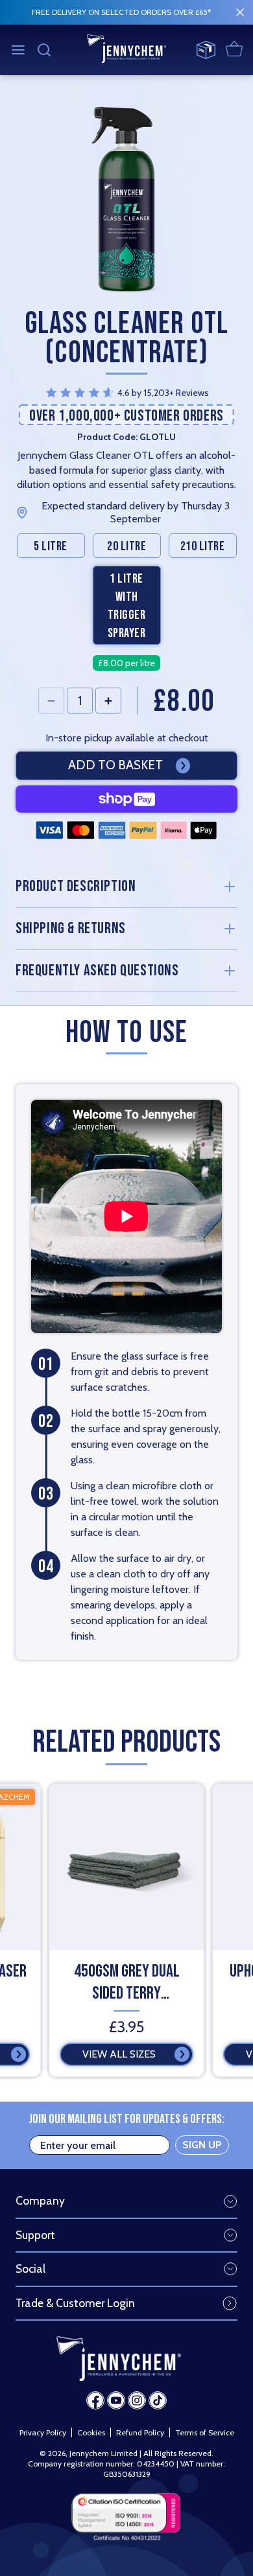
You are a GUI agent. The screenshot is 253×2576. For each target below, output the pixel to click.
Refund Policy (140, 2432)
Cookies (91, 2432)
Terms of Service (205, 2432)
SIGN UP (202, 2145)
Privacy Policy (43, 2432)
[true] (240, 12)
